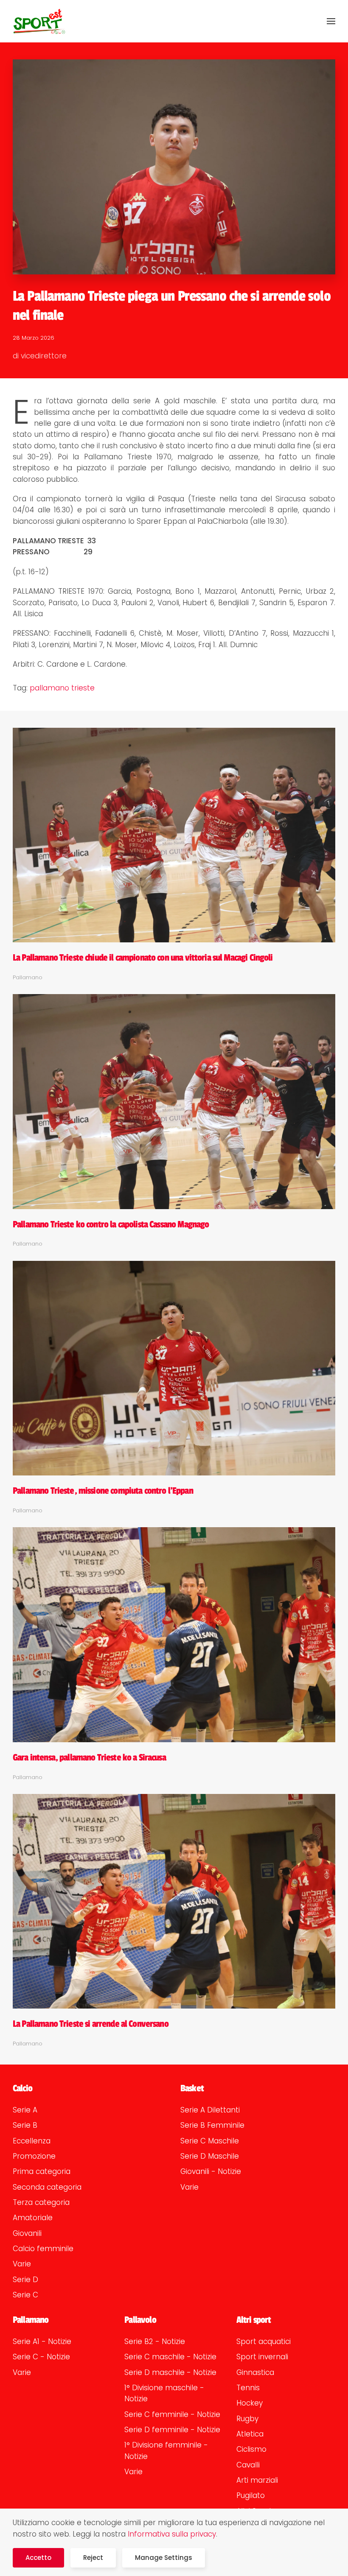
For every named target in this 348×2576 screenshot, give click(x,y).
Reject (93, 2558)
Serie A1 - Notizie (42, 2341)
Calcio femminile (43, 2249)
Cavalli (248, 2465)
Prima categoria (42, 2171)
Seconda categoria (47, 2187)
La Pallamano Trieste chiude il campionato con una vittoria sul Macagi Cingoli (143, 958)
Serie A (25, 2110)
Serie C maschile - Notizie (170, 2357)
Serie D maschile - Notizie (170, 2372)
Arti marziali (257, 2480)
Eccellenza (32, 2141)
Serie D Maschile (210, 2156)
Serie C (25, 2295)
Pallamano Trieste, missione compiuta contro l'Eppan (103, 1491)
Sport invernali (262, 2357)
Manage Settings (164, 2558)
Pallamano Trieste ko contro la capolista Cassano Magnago (111, 1224)
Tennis (248, 2388)
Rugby (247, 2419)
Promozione (34, 2156)
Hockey (250, 2403)
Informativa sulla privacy (172, 2534)
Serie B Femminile (212, 2125)
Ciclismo (251, 2449)
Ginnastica (255, 2372)
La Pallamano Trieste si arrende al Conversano (91, 2024)
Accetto (38, 2558)
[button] (331, 21)
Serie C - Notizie (41, 2357)
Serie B (25, 2125)
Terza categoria (41, 2202)
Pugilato (251, 2495)
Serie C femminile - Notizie (172, 2414)
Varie (22, 2264)
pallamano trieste (62, 688)
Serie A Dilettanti (210, 2110)
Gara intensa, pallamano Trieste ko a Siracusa (89, 1757)
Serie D (25, 2280)
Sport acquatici (264, 2341)
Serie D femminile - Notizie (172, 2430)
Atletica (250, 2434)
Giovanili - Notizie (211, 2171)
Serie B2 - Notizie (155, 2341)
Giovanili (27, 2233)
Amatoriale (33, 2218)
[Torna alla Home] (39, 21)
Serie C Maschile (210, 2141)
